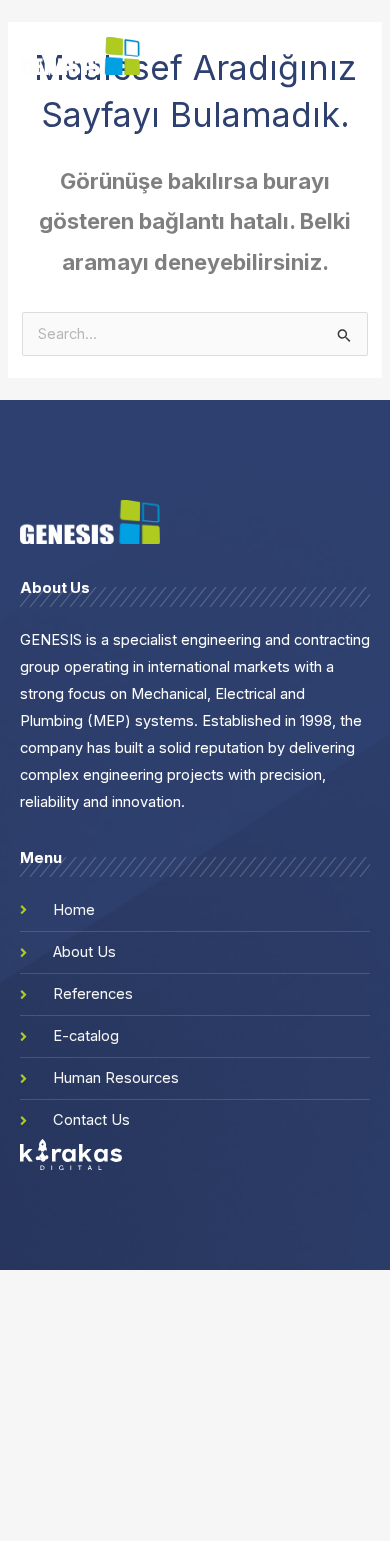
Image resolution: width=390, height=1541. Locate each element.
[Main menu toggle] (361, 56)
